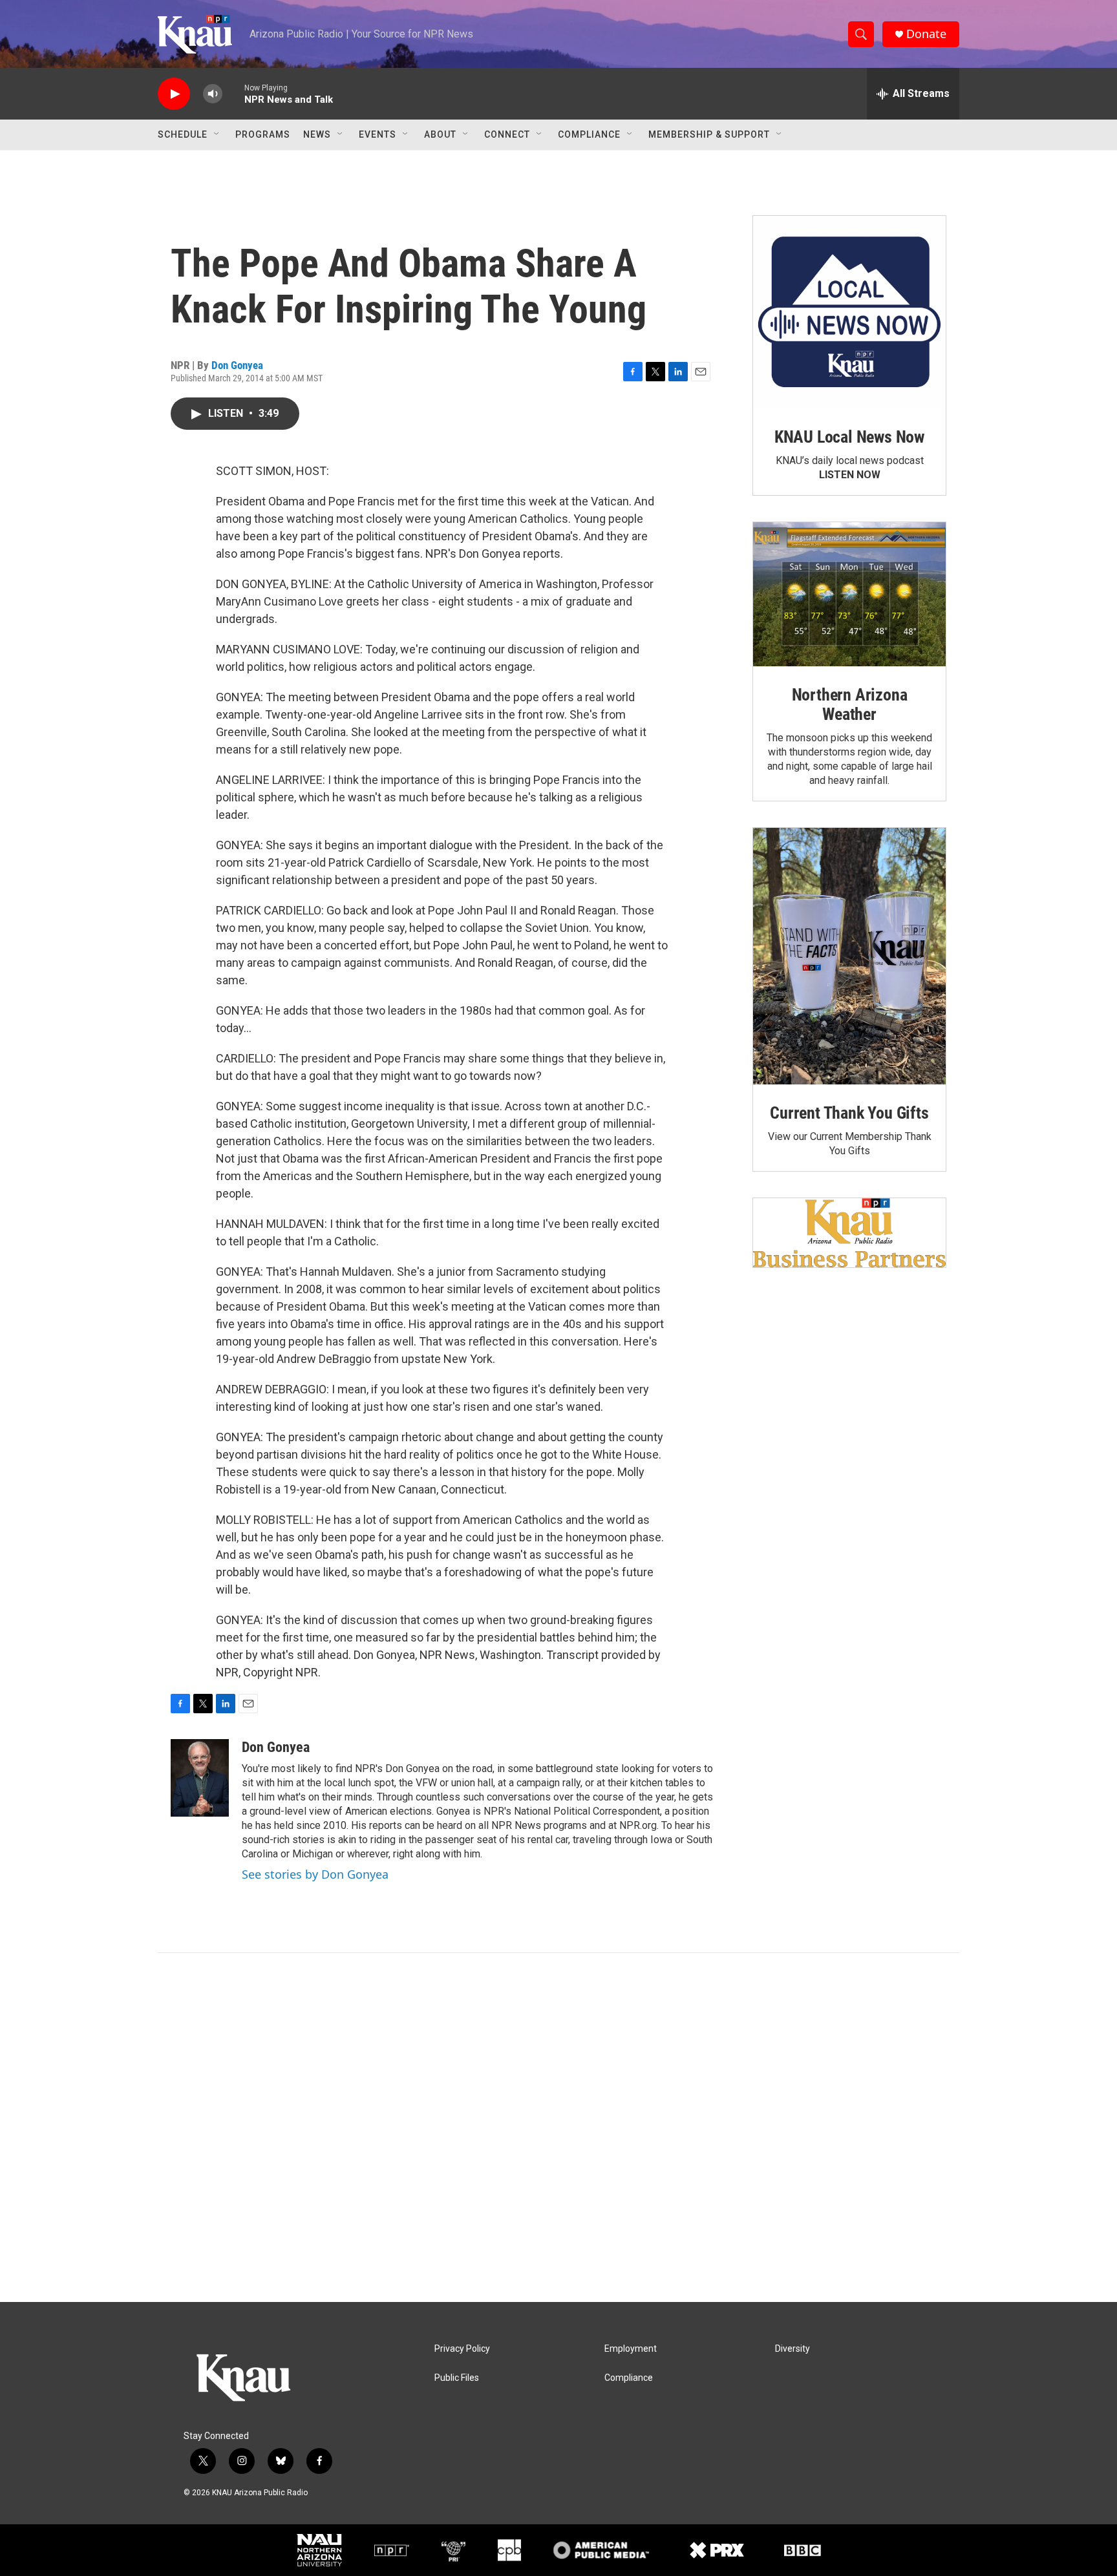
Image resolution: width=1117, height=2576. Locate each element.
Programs (263, 134)
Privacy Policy (462, 2349)
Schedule (183, 134)
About (440, 134)
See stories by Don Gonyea (315, 1874)
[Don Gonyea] (200, 1778)
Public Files (457, 2378)
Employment (631, 2349)
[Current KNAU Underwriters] (849, 1233)
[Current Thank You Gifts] (849, 956)
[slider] (233, 93)
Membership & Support (709, 134)
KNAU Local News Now (849, 437)
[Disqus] (558, 2127)
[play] (174, 94)
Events (378, 134)
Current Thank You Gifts (849, 1113)
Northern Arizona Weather (850, 704)
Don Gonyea (237, 365)
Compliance (589, 134)
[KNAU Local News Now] (849, 312)
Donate (926, 34)
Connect (507, 134)
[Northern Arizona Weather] (849, 595)
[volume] (213, 94)
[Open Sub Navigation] (217, 134)
